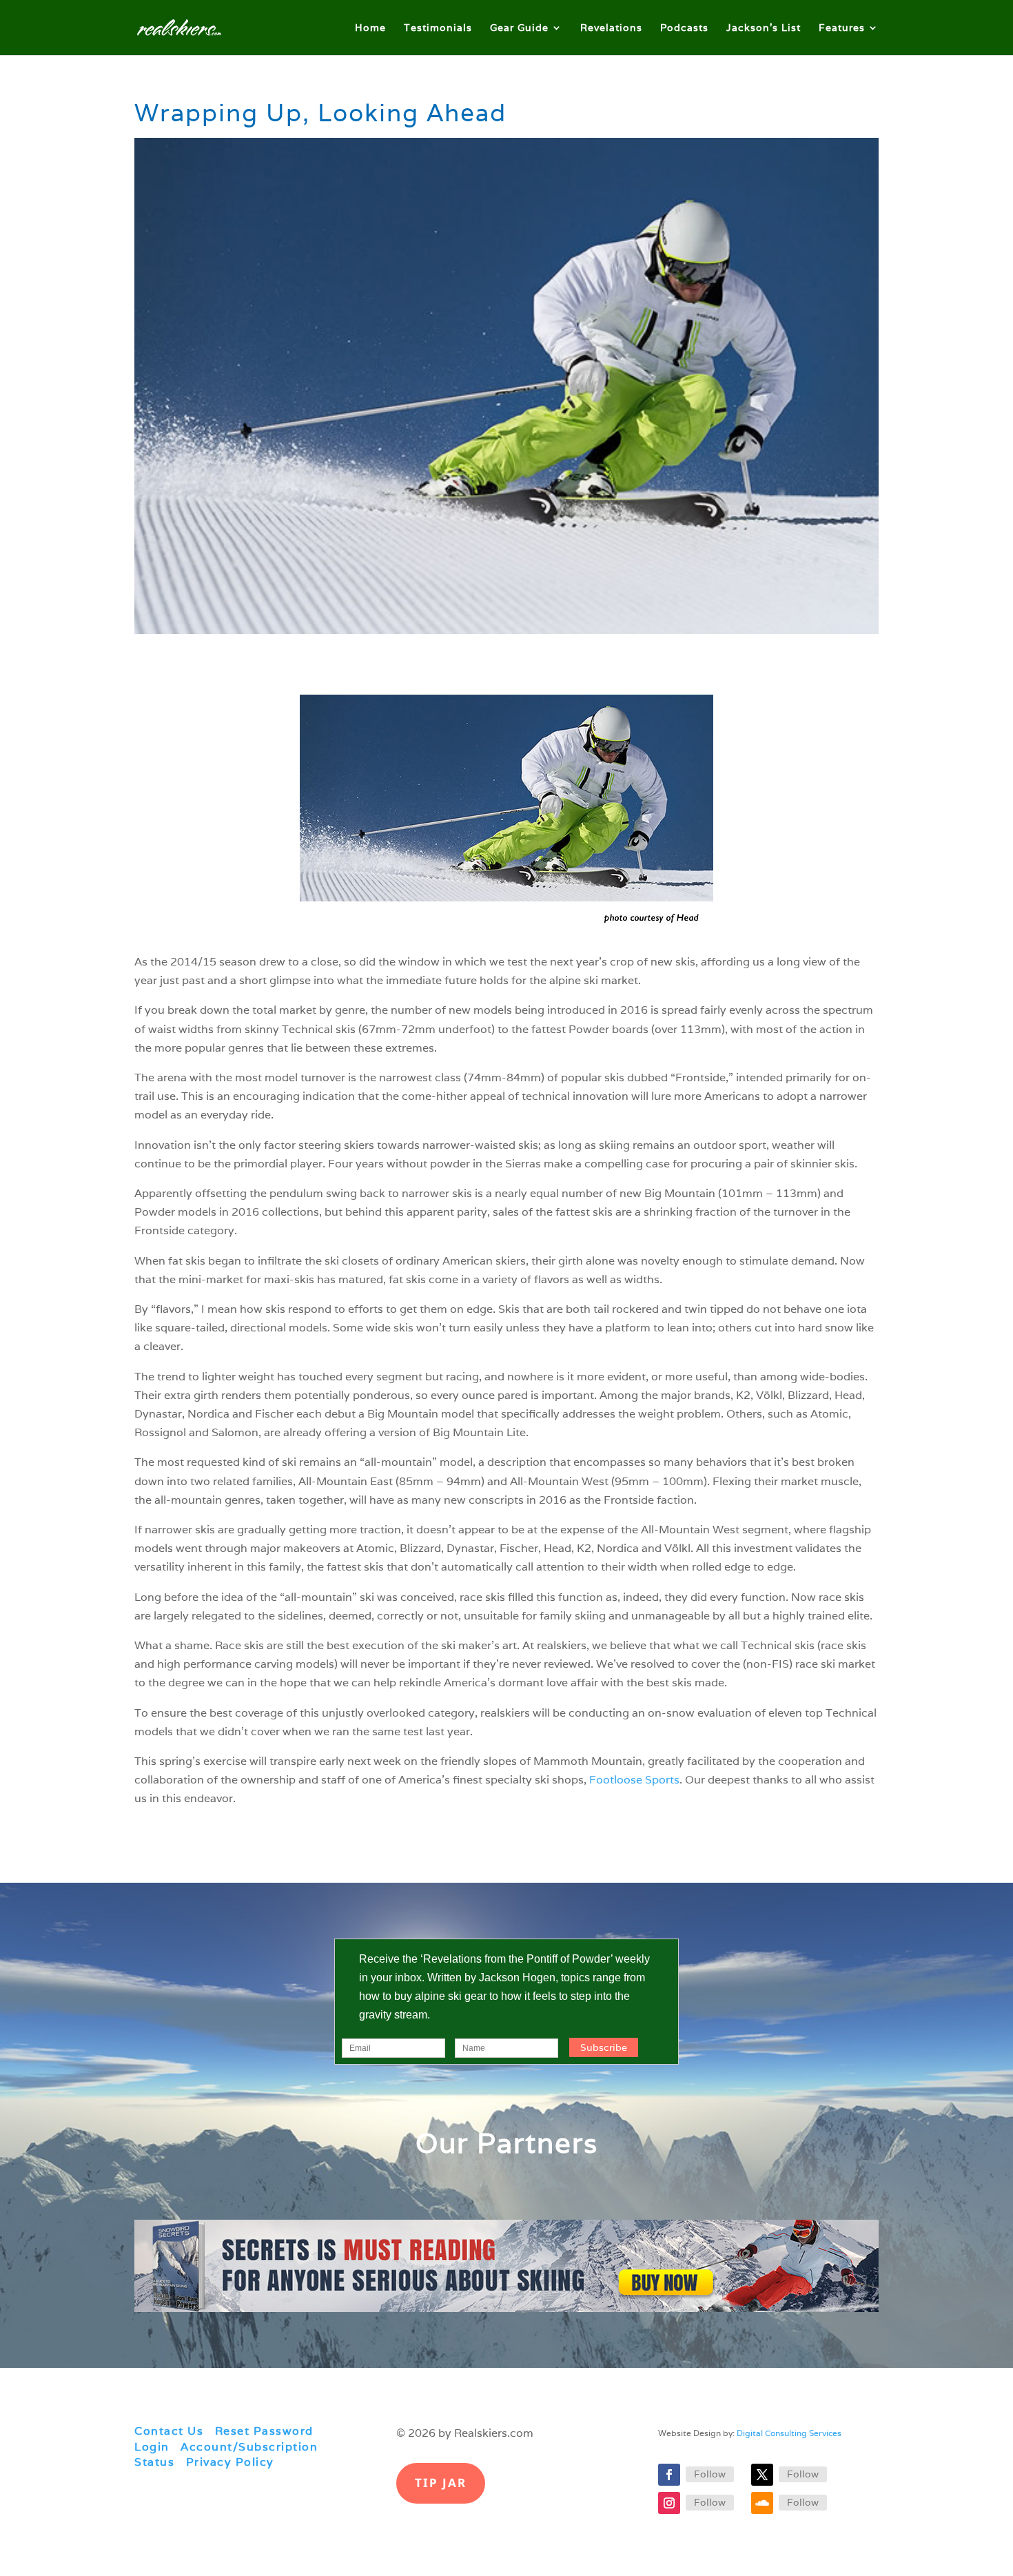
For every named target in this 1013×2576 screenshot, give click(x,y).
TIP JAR (441, 2483)
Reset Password (264, 2431)
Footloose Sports (634, 1780)
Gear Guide (519, 28)
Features (842, 28)
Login (152, 2447)
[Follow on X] (762, 2475)
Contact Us (169, 2431)
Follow (710, 2474)
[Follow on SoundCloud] (762, 2503)
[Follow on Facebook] (669, 2475)
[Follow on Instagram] (669, 2503)
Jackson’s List (764, 28)
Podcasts (684, 28)
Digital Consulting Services (789, 2433)
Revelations (611, 28)
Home (370, 28)
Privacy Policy (230, 2462)
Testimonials (438, 28)
